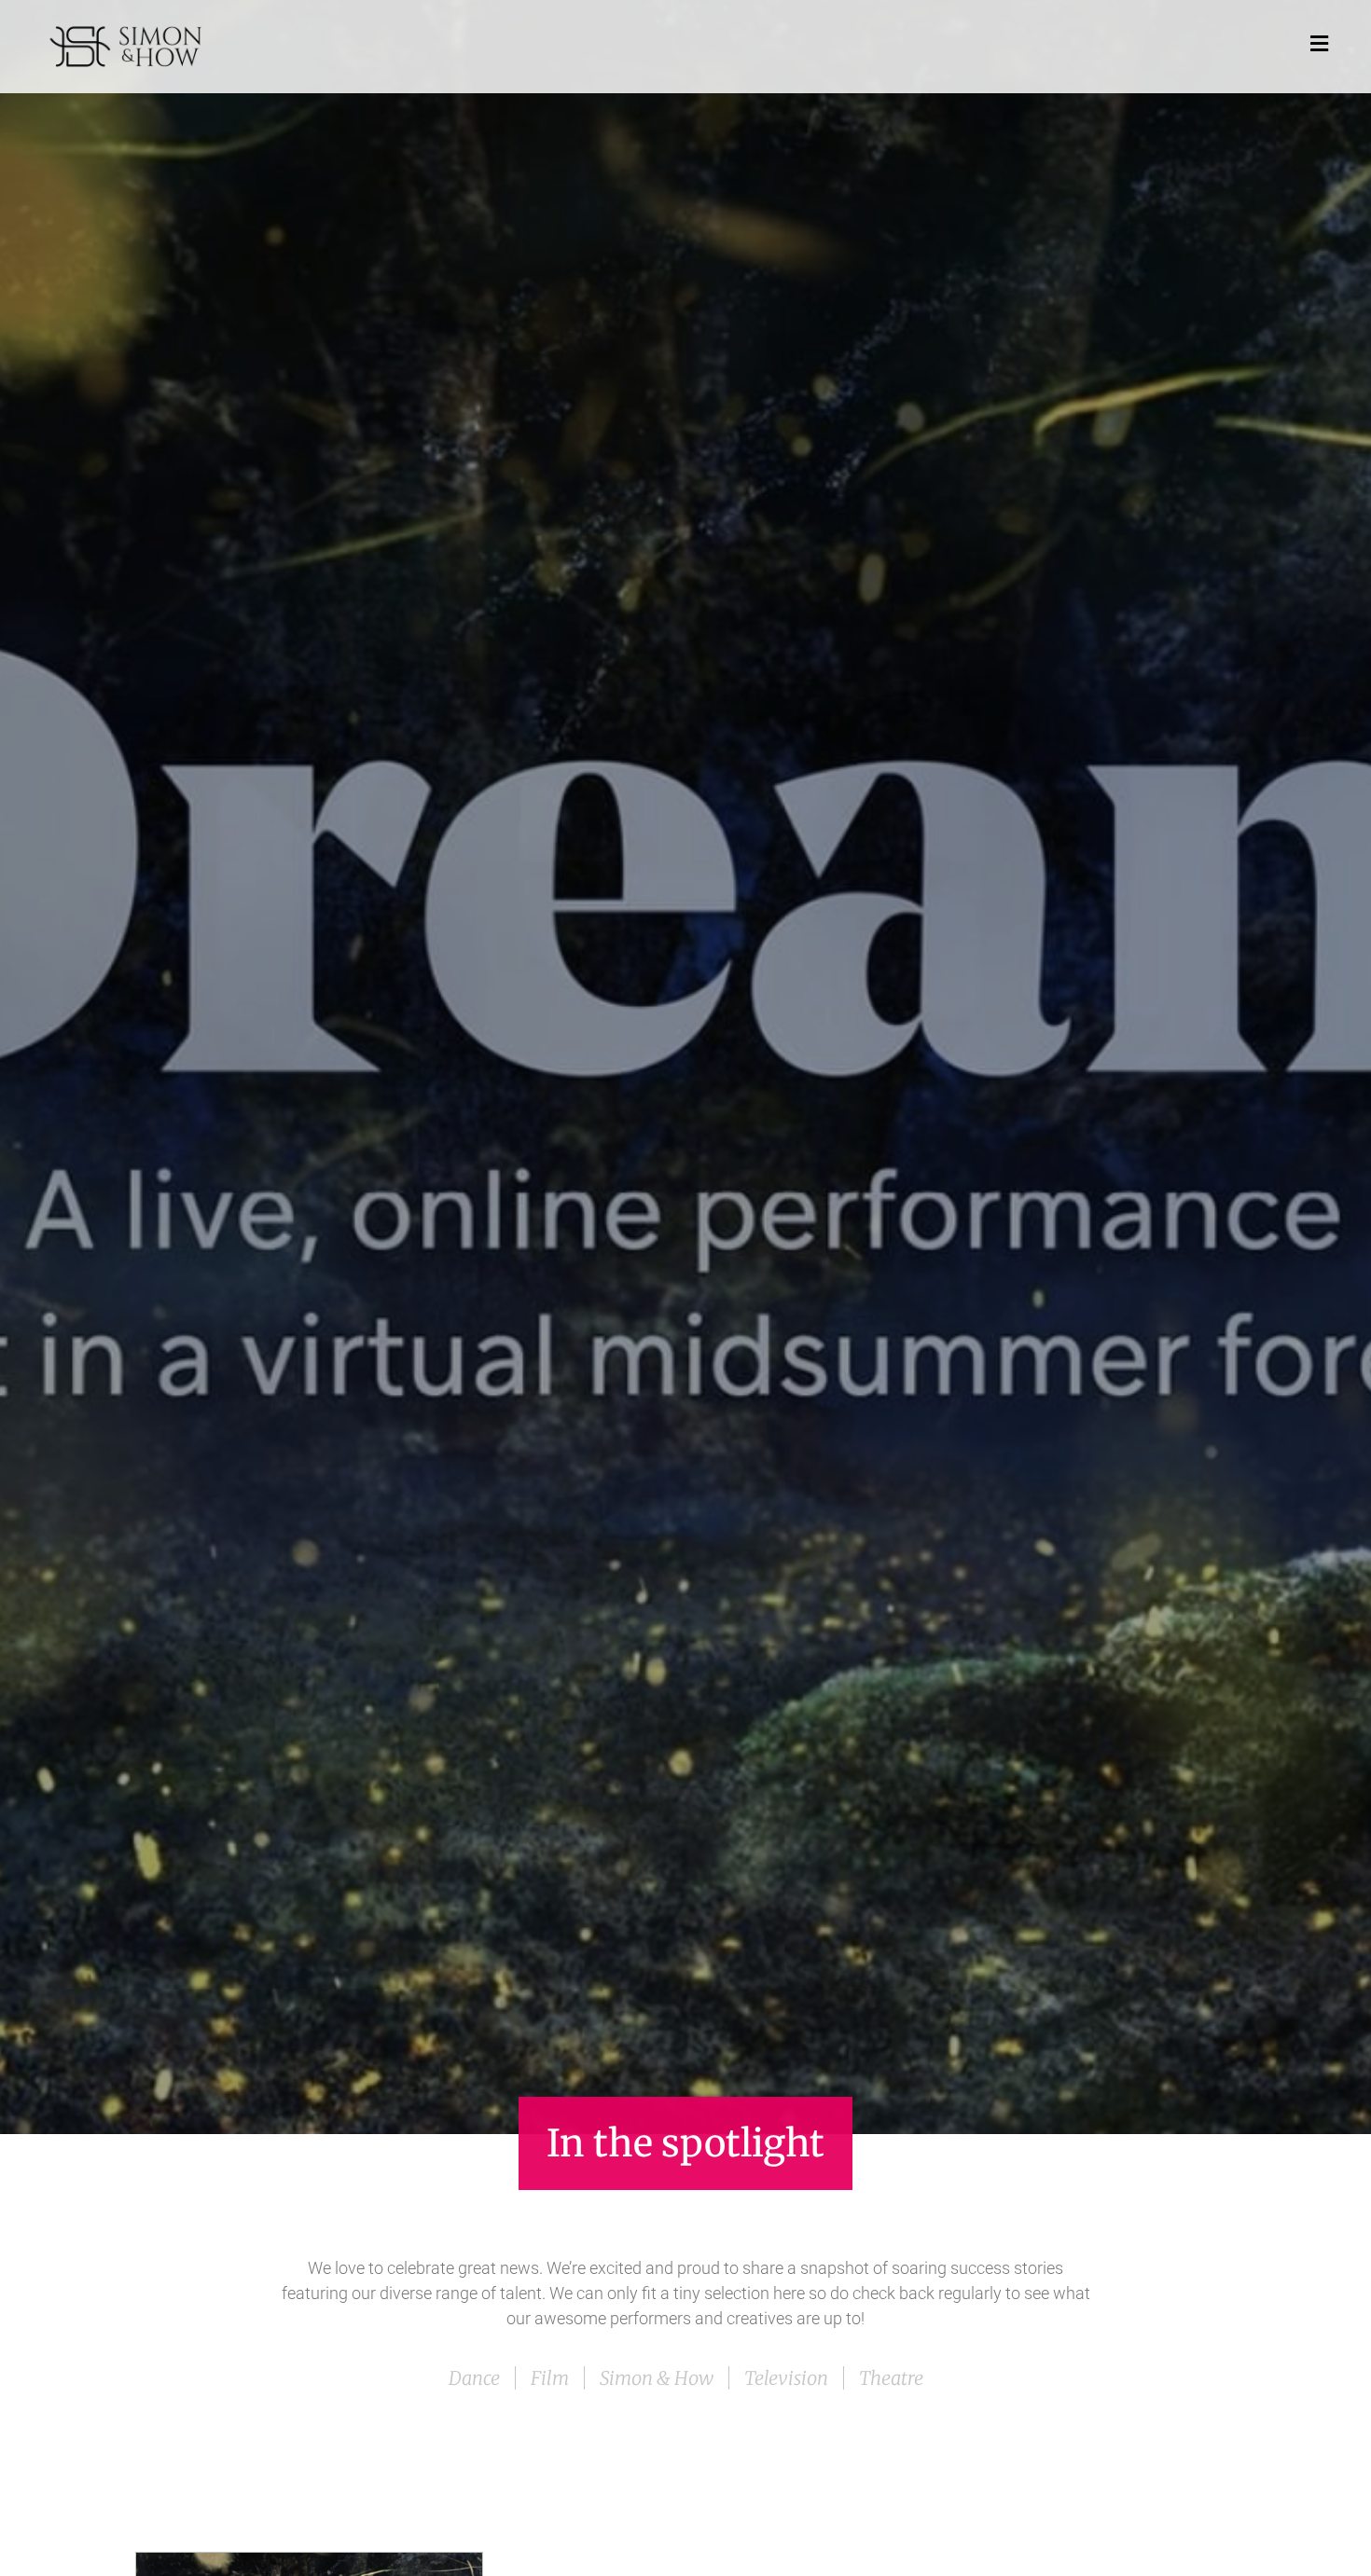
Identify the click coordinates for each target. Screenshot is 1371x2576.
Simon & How (657, 2378)
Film (550, 2378)
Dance (474, 2378)
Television (786, 2378)
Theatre (891, 2378)
